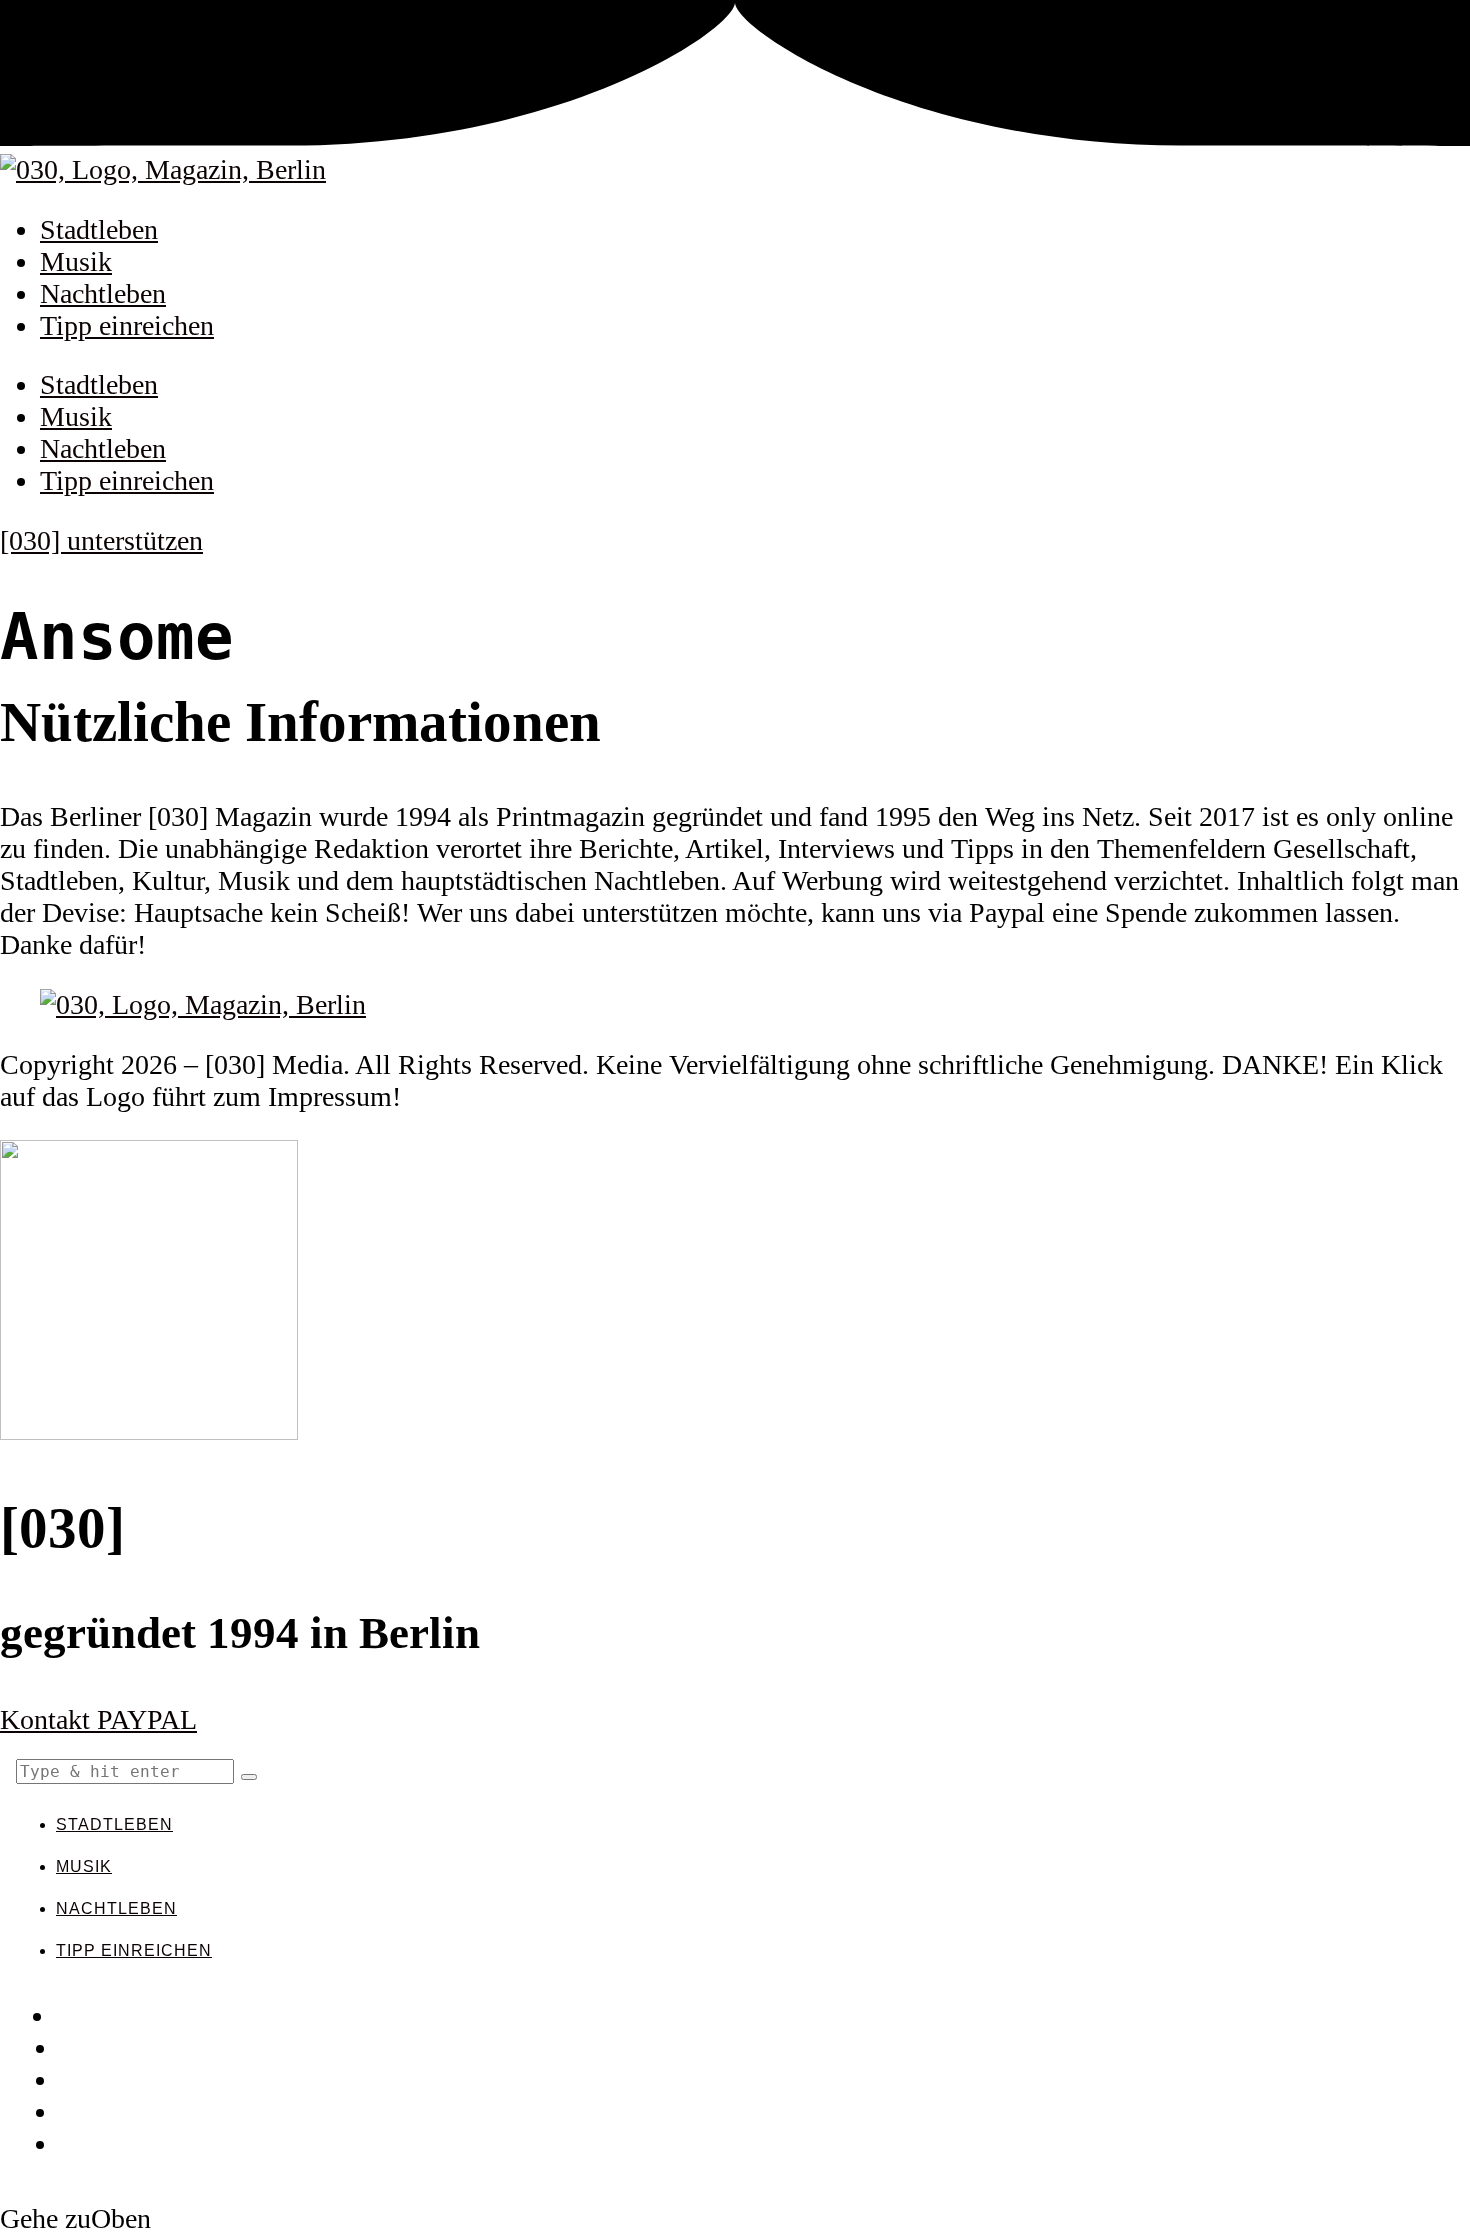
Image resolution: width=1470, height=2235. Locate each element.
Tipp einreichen (127, 325)
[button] (249, 1777)
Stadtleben (99, 229)
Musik (76, 261)
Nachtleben (103, 293)
